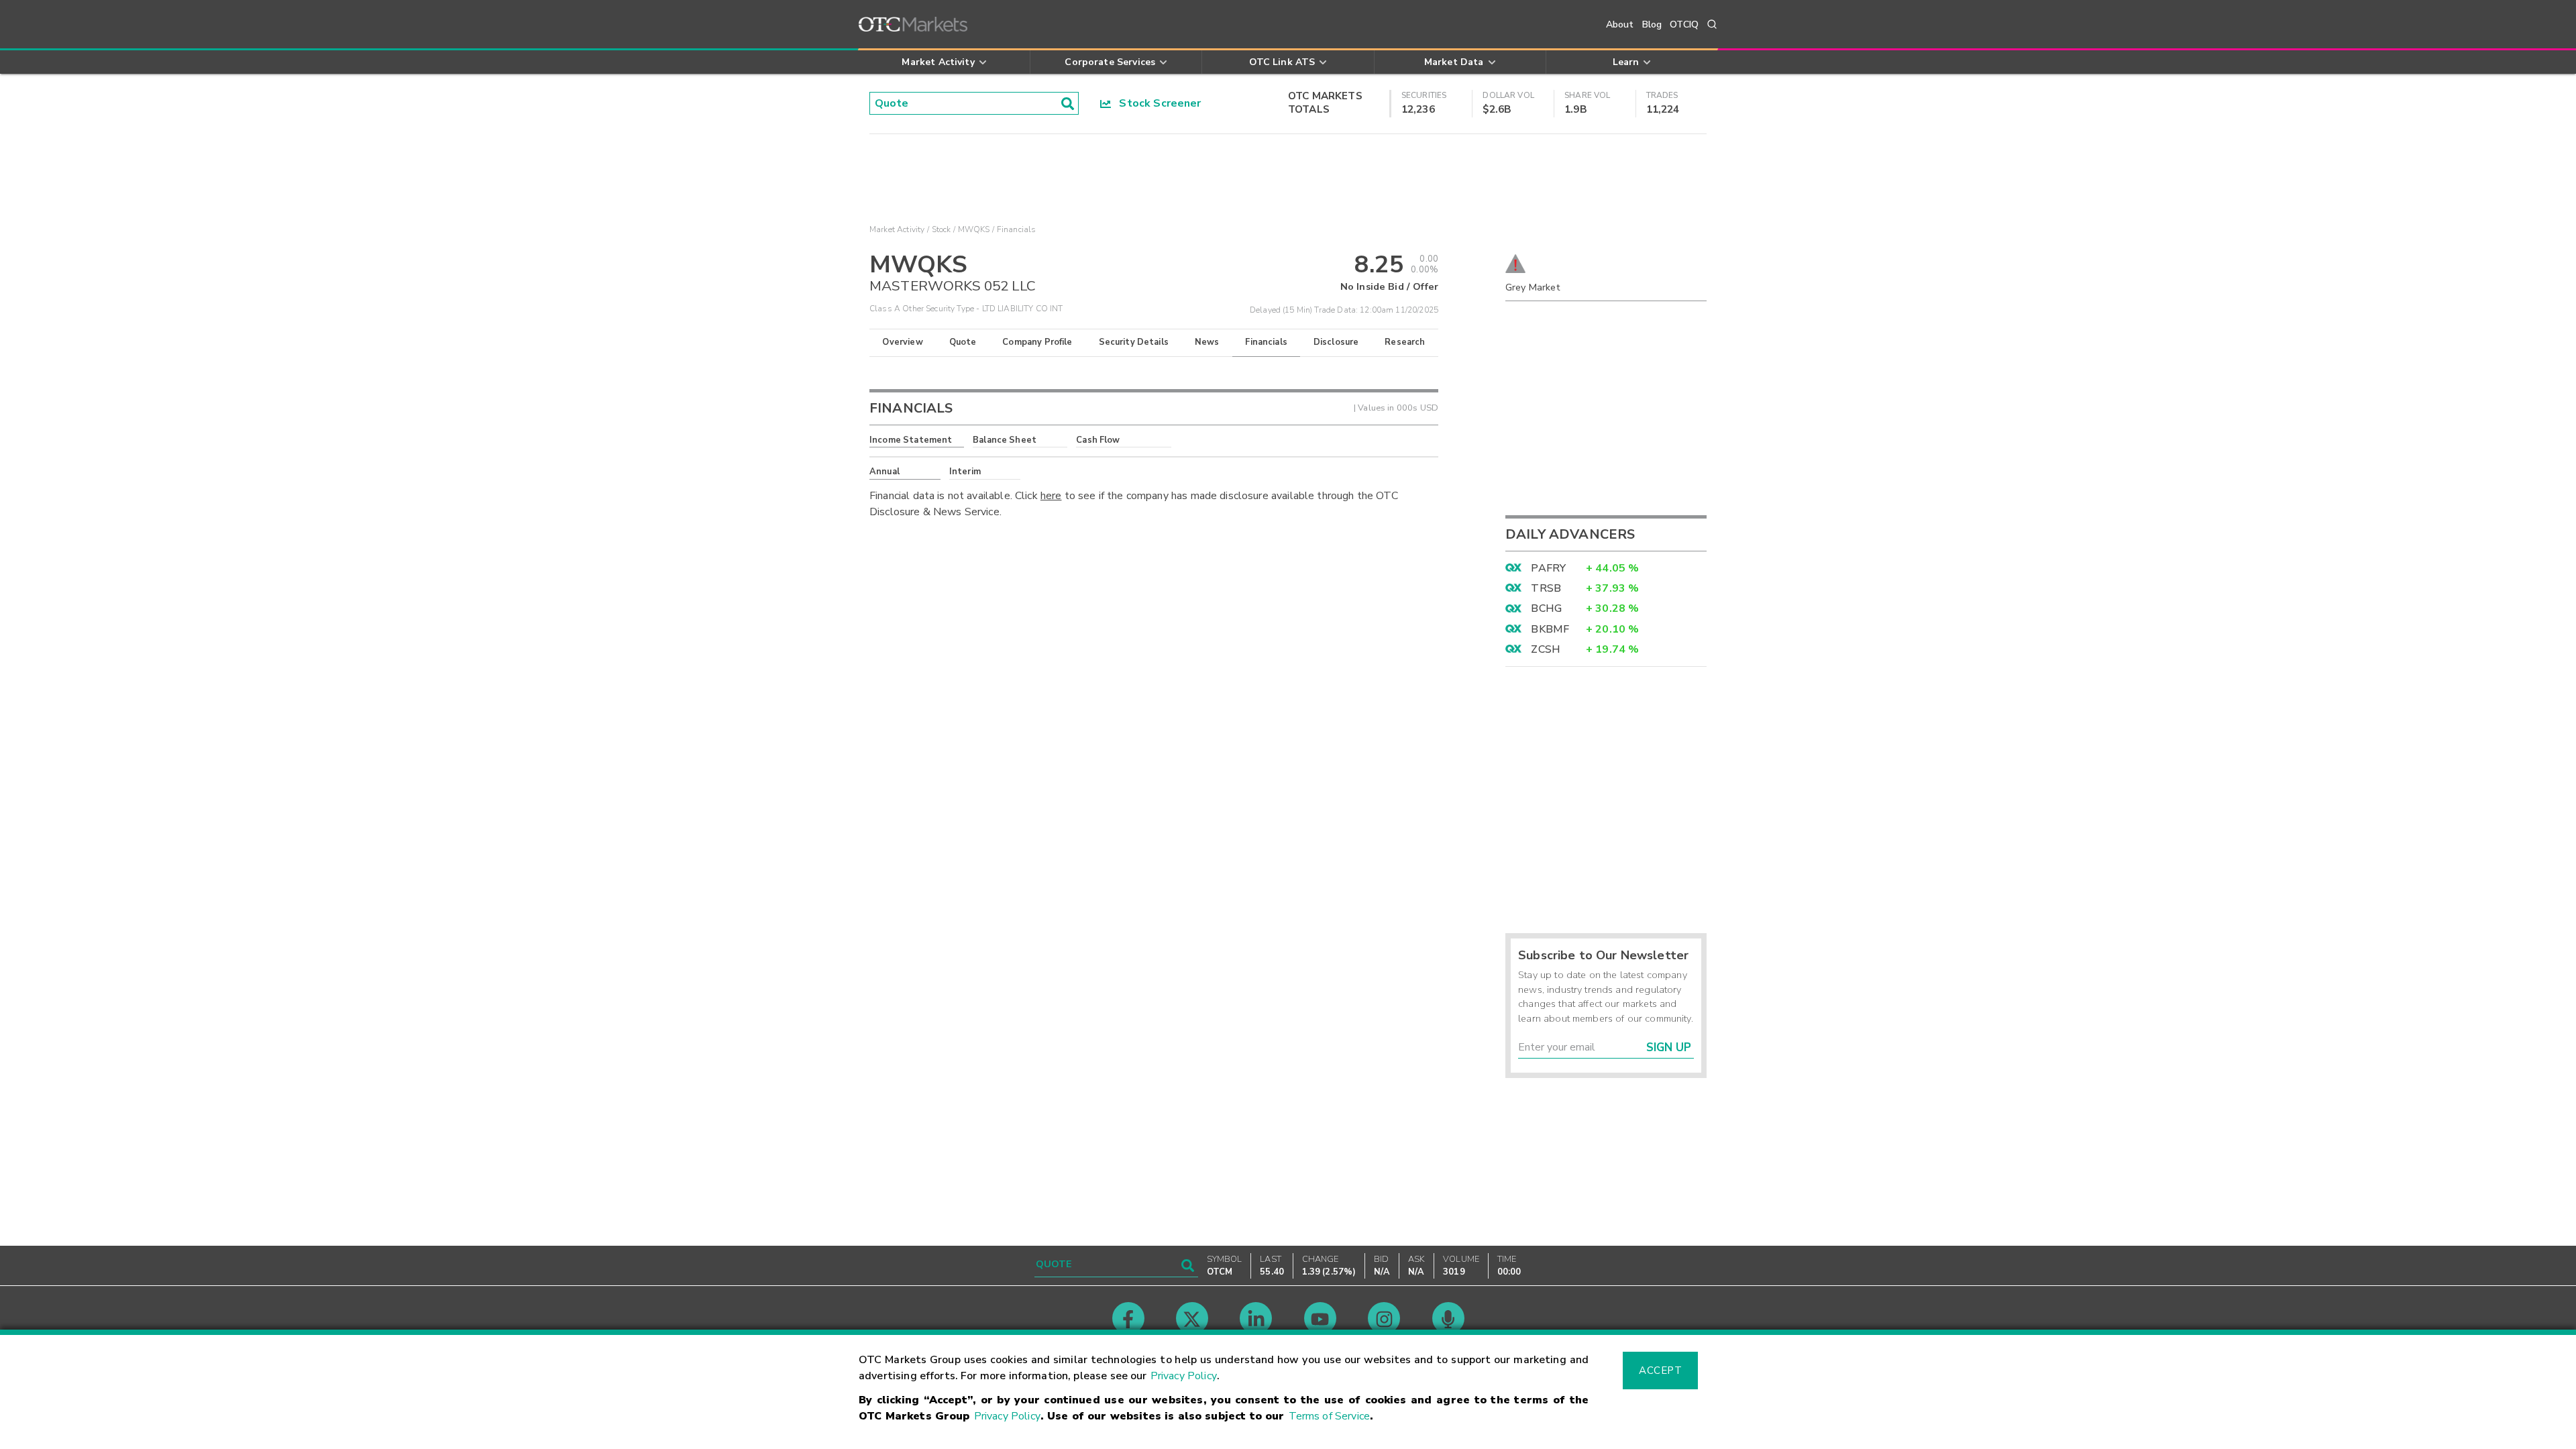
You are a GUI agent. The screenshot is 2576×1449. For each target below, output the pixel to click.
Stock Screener (1156, 103)
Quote (963, 342)
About (1620, 24)
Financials (1266, 342)
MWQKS (974, 229)
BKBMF (1550, 629)
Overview (902, 342)
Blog (1652, 24)
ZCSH (1546, 649)
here (1051, 496)
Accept (1660, 1371)
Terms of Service (1329, 1416)
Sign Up (1669, 1048)
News (1207, 342)
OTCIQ (1684, 24)
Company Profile (1037, 342)
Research (1405, 342)
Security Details (1134, 342)
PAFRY (1548, 568)
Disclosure (1336, 342)
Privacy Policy (1184, 1376)
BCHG (1546, 608)
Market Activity (897, 229)
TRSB (1546, 588)
